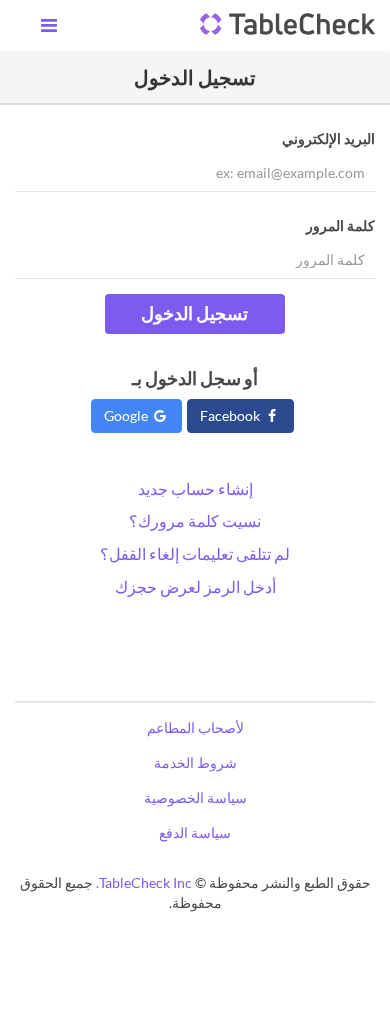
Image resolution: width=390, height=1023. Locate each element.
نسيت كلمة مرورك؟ (195, 520)
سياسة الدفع (195, 832)
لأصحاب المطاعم (195, 727)
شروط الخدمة (195, 762)
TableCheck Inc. (144, 882)
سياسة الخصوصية (195, 797)
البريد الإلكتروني (328, 138)
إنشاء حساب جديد (195, 488)
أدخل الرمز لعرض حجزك (195, 586)
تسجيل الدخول (194, 313)
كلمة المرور (340, 225)
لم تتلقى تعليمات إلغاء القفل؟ (195, 553)
